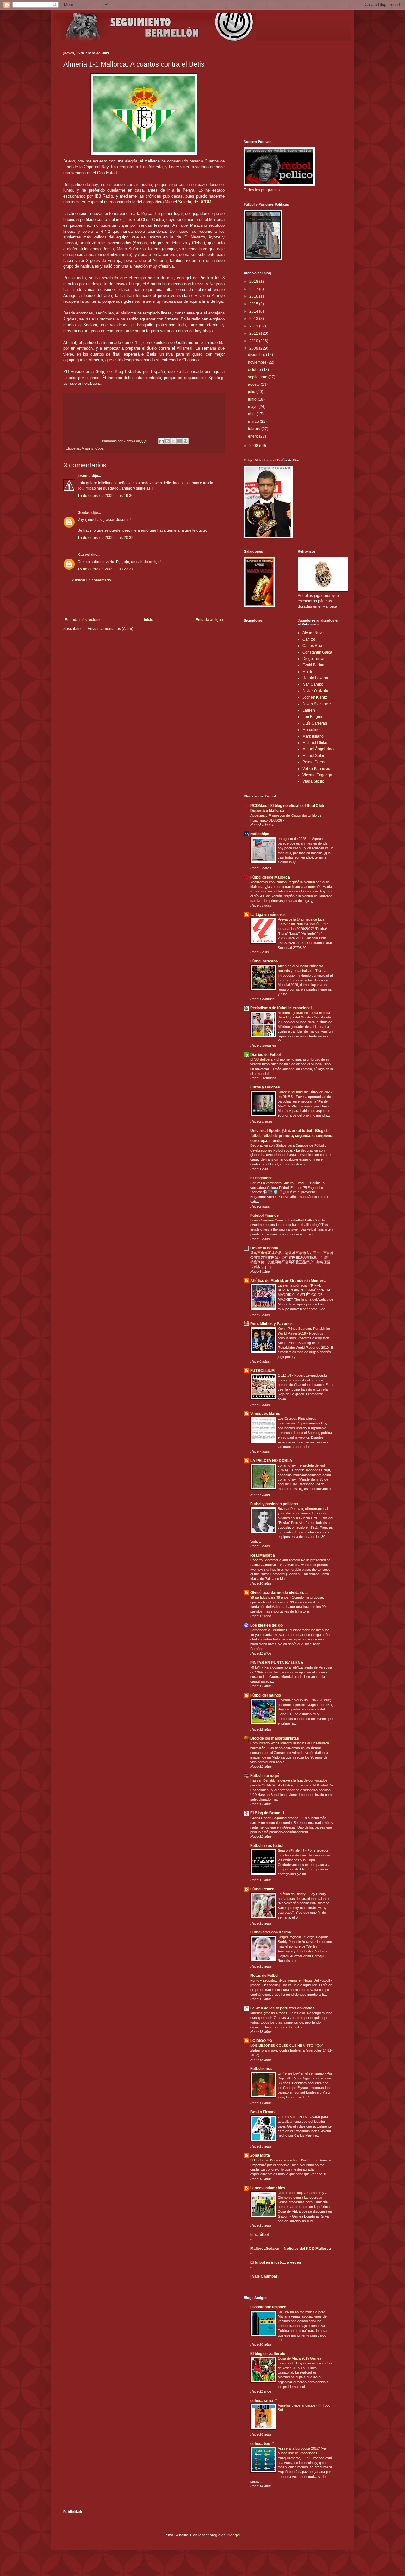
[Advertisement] (144, 600)
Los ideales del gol (267, 1625)
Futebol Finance (265, 1215)
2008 (254, 446)
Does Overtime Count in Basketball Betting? (284, 1220)
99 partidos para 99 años (270, 1597)
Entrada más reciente (83, 620)
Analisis (87, 448)
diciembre (257, 355)
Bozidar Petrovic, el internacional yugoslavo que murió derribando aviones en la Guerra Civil (303, 1513)
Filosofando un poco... (270, 2307)
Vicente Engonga (317, 775)
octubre (255, 370)
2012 (254, 326)
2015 (254, 304)
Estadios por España (145, 372)
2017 (254, 289)
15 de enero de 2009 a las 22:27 (106, 569)
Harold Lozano (315, 678)
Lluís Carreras (315, 723)
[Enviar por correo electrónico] (161, 441)
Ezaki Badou (313, 665)
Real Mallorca (263, 1555)
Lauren (309, 710)
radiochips (260, 834)
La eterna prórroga (293, 1285)
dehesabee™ (262, 2444)
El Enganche (262, 1178)
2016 (254, 296)
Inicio (149, 620)
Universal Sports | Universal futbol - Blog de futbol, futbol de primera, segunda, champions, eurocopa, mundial (292, 1136)
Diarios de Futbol (265, 1055)
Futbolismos (261, 2069)
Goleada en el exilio (293, 1700)
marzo (254, 422)
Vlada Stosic (313, 781)
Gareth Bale (287, 2117)
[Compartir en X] (173, 441)
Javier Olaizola (315, 691)
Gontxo (130, 441)
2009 (254, 348)
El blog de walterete (268, 2354)
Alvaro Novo (313, 633)
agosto (254, 384)
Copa (99, 448)
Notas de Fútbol (264, 1976)
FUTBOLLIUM (262, 1371)
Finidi (307, 672)
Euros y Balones (265, 1087)
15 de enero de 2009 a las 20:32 (106, 538)
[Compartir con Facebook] (179, 441)
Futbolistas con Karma (271, 1932)
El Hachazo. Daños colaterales (274, 2160)
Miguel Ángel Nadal (320, 749)
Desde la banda (264, 1248)
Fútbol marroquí (265, 1776)
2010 (254, 341)
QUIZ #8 (285, 1375)
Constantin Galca (317, 652)
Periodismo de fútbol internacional (281, 1008)
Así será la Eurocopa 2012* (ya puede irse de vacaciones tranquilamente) (302, 2453)
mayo (253, 407)
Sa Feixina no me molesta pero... (303, 2312)
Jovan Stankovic (317, 704)
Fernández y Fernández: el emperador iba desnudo (290, 1630)
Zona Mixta (260, 2155)
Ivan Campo (313, 684)
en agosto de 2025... (294, 839)
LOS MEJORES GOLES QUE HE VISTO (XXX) (287, 2046)
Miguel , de (188, 202)
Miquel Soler (313, 756)
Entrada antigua (209, 620)
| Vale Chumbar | (265, 2276)
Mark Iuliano (313, 736)
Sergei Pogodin (290, 1937)
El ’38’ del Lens (262, 1059)
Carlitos (309, 639)
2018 (254, 282)
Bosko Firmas (263, 2112)
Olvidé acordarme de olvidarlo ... (279, 1593)
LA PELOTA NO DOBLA (271, 1461)
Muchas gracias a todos (269, 2013)
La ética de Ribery (292, 1894)
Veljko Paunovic (316, 769)
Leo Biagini (312, 717)
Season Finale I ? (292, 1850)
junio (253, 399)
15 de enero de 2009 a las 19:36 (106, 496)
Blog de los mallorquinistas (275, 1738)
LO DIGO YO (261, 2041)
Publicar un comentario (91, 580)
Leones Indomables (268, 2188)
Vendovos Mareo (265, 1414)
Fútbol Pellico (262, 1889)
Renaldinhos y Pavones (271, 1324)
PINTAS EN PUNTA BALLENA (277, 1663)
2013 (254, 319)
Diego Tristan (314, 659)
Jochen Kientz (315, 697)
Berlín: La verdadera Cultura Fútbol (278, 1183)
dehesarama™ (264, 2401)
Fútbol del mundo (266, 1695)
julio (252, 392)
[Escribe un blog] (167, 441)
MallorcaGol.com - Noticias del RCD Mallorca (291, 2249)
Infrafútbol (259, 2235)
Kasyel (84, 555)
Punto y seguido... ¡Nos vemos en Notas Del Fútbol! (291, 1980)
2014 (254, 311)
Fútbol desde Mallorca (270, 877)
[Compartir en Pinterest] (185, 441)
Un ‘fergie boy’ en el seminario (301, 2073)
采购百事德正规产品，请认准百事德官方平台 (286, 1253)
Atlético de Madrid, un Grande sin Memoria (288, 1281)
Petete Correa (315, 762)
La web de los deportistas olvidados (282, 2008)
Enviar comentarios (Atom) (110, 629)
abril (252, 414)
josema (84, 476)
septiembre (258, 377)
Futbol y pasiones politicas (274, 1504)
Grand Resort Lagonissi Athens (275, 1818)
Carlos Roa (312, 646)
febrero (255, 429)
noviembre (258, 362)
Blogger (234, 2535)
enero (254, 436)
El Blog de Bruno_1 (268, 1813)
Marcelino (311, 730)
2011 (254, 333)
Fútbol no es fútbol (267, 1846)
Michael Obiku (315, 743)
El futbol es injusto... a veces (276, 2262)
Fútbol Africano (264, 961)
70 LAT (256, 1667)
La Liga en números (268, 915)
